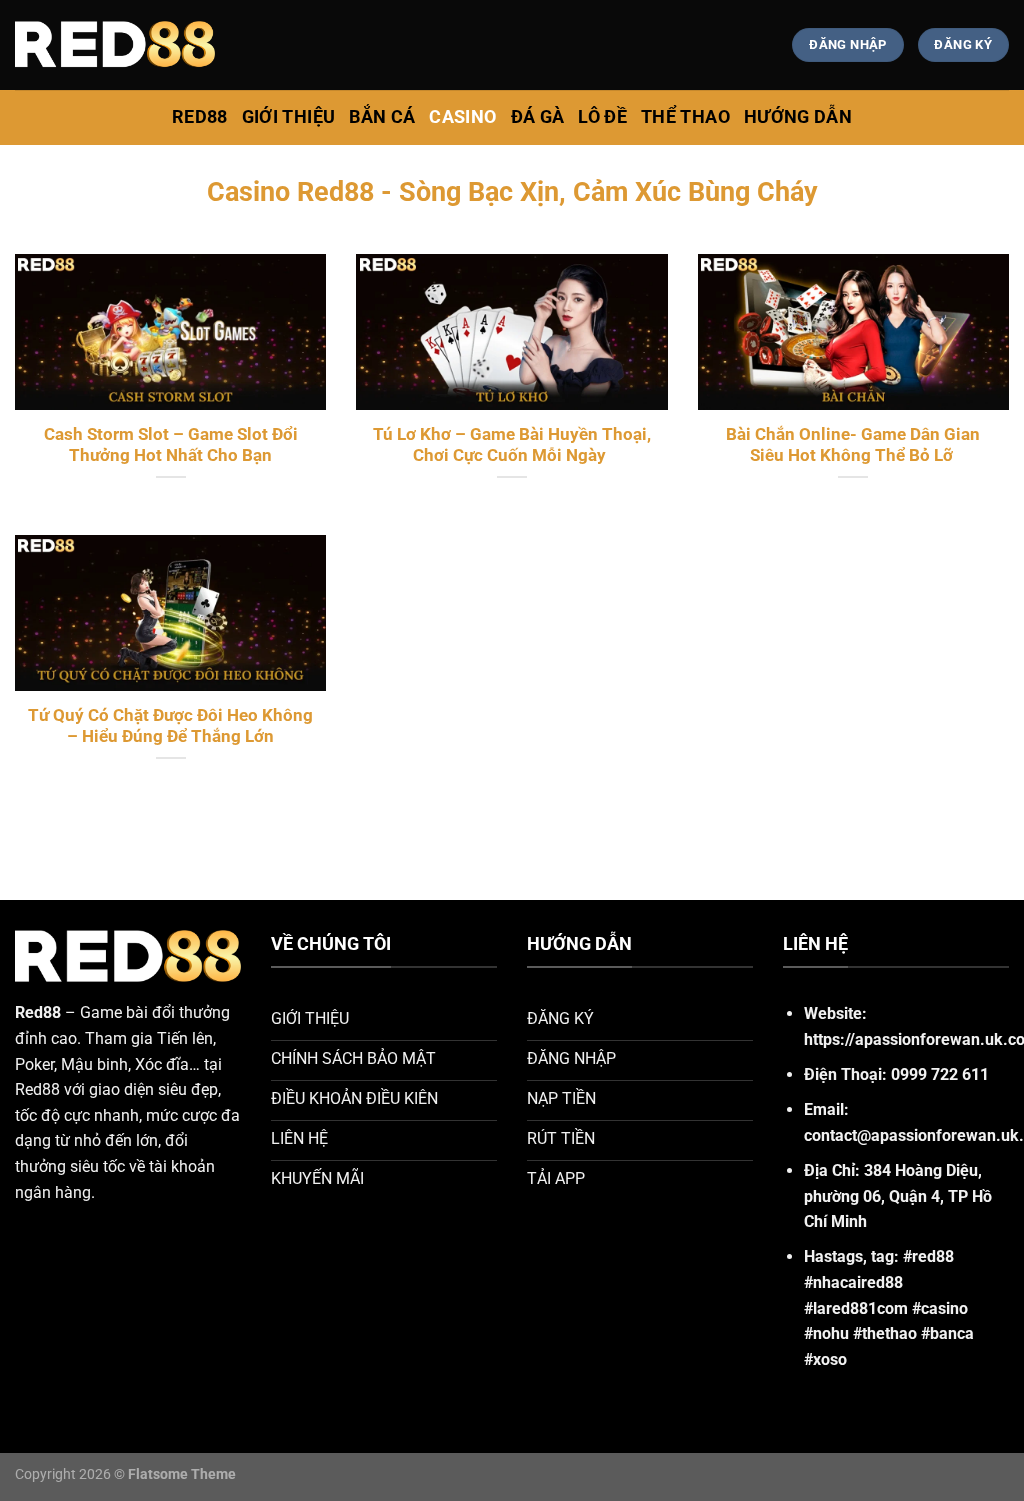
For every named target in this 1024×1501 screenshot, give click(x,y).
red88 (200, 117)
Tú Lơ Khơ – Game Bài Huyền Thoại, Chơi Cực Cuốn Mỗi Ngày (512, 445)
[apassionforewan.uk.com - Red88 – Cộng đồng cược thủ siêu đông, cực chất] (115, 45)
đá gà (538, 117)
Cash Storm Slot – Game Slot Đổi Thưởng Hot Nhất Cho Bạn (171, 445)
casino (462, 117)
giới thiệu (289, 117)
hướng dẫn (798, 117)
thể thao (685, 117)
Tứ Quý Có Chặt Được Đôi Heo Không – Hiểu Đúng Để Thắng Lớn (170, 726)
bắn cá (382, 117)
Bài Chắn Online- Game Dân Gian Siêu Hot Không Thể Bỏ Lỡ (853, 445)
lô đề (602, 117)
